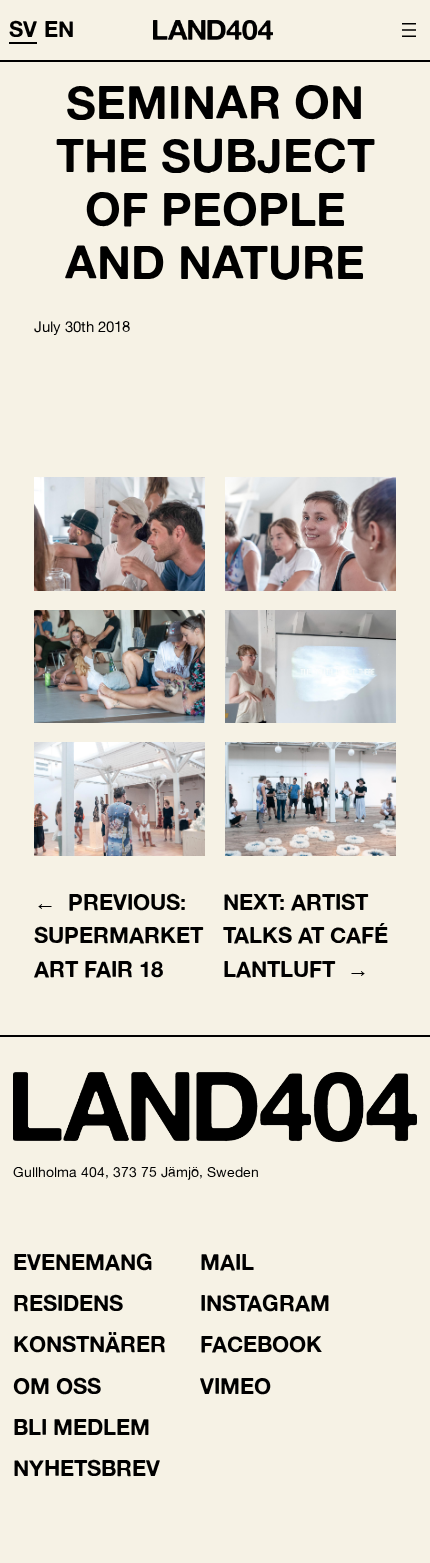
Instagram (265, 1303)
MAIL (227, 1262)
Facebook (261, 1344)
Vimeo (235, 1386)
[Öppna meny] (409, 30)
